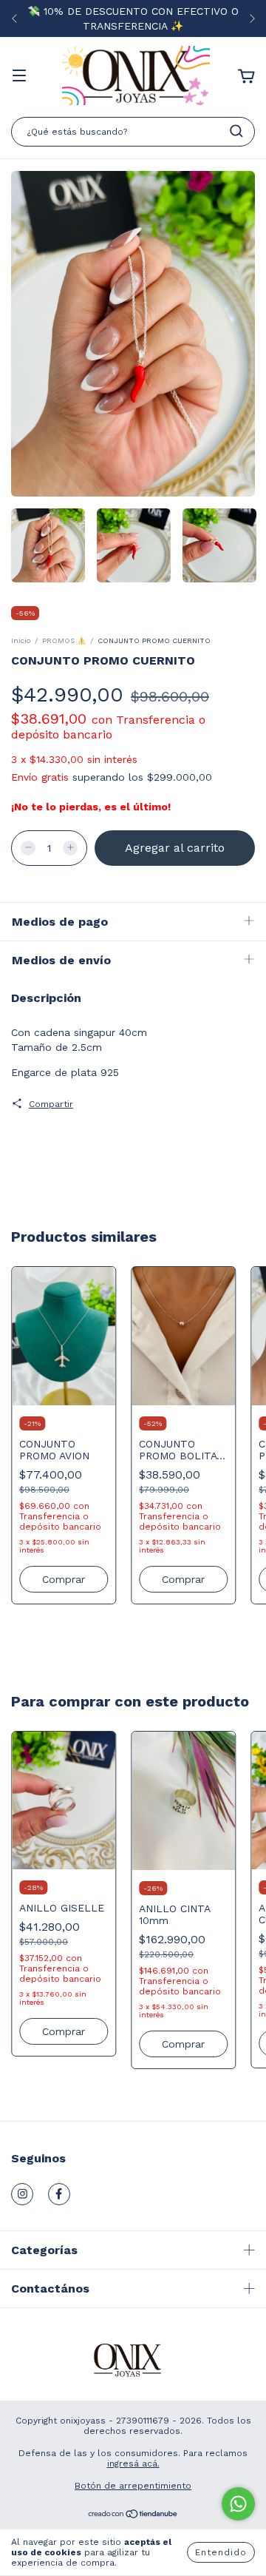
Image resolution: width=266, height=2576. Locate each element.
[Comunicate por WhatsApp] (238, 2504)
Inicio (21, 640)
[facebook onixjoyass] (59, 2194)
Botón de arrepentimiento (133, 2486)
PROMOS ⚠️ (64, 640)
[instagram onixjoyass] (22, 2194)
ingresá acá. (133, 2464)
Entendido (221, 2552)
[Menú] (19, 77)
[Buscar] (236, 131)
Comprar (64, 2031)
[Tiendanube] (133, 2516)
